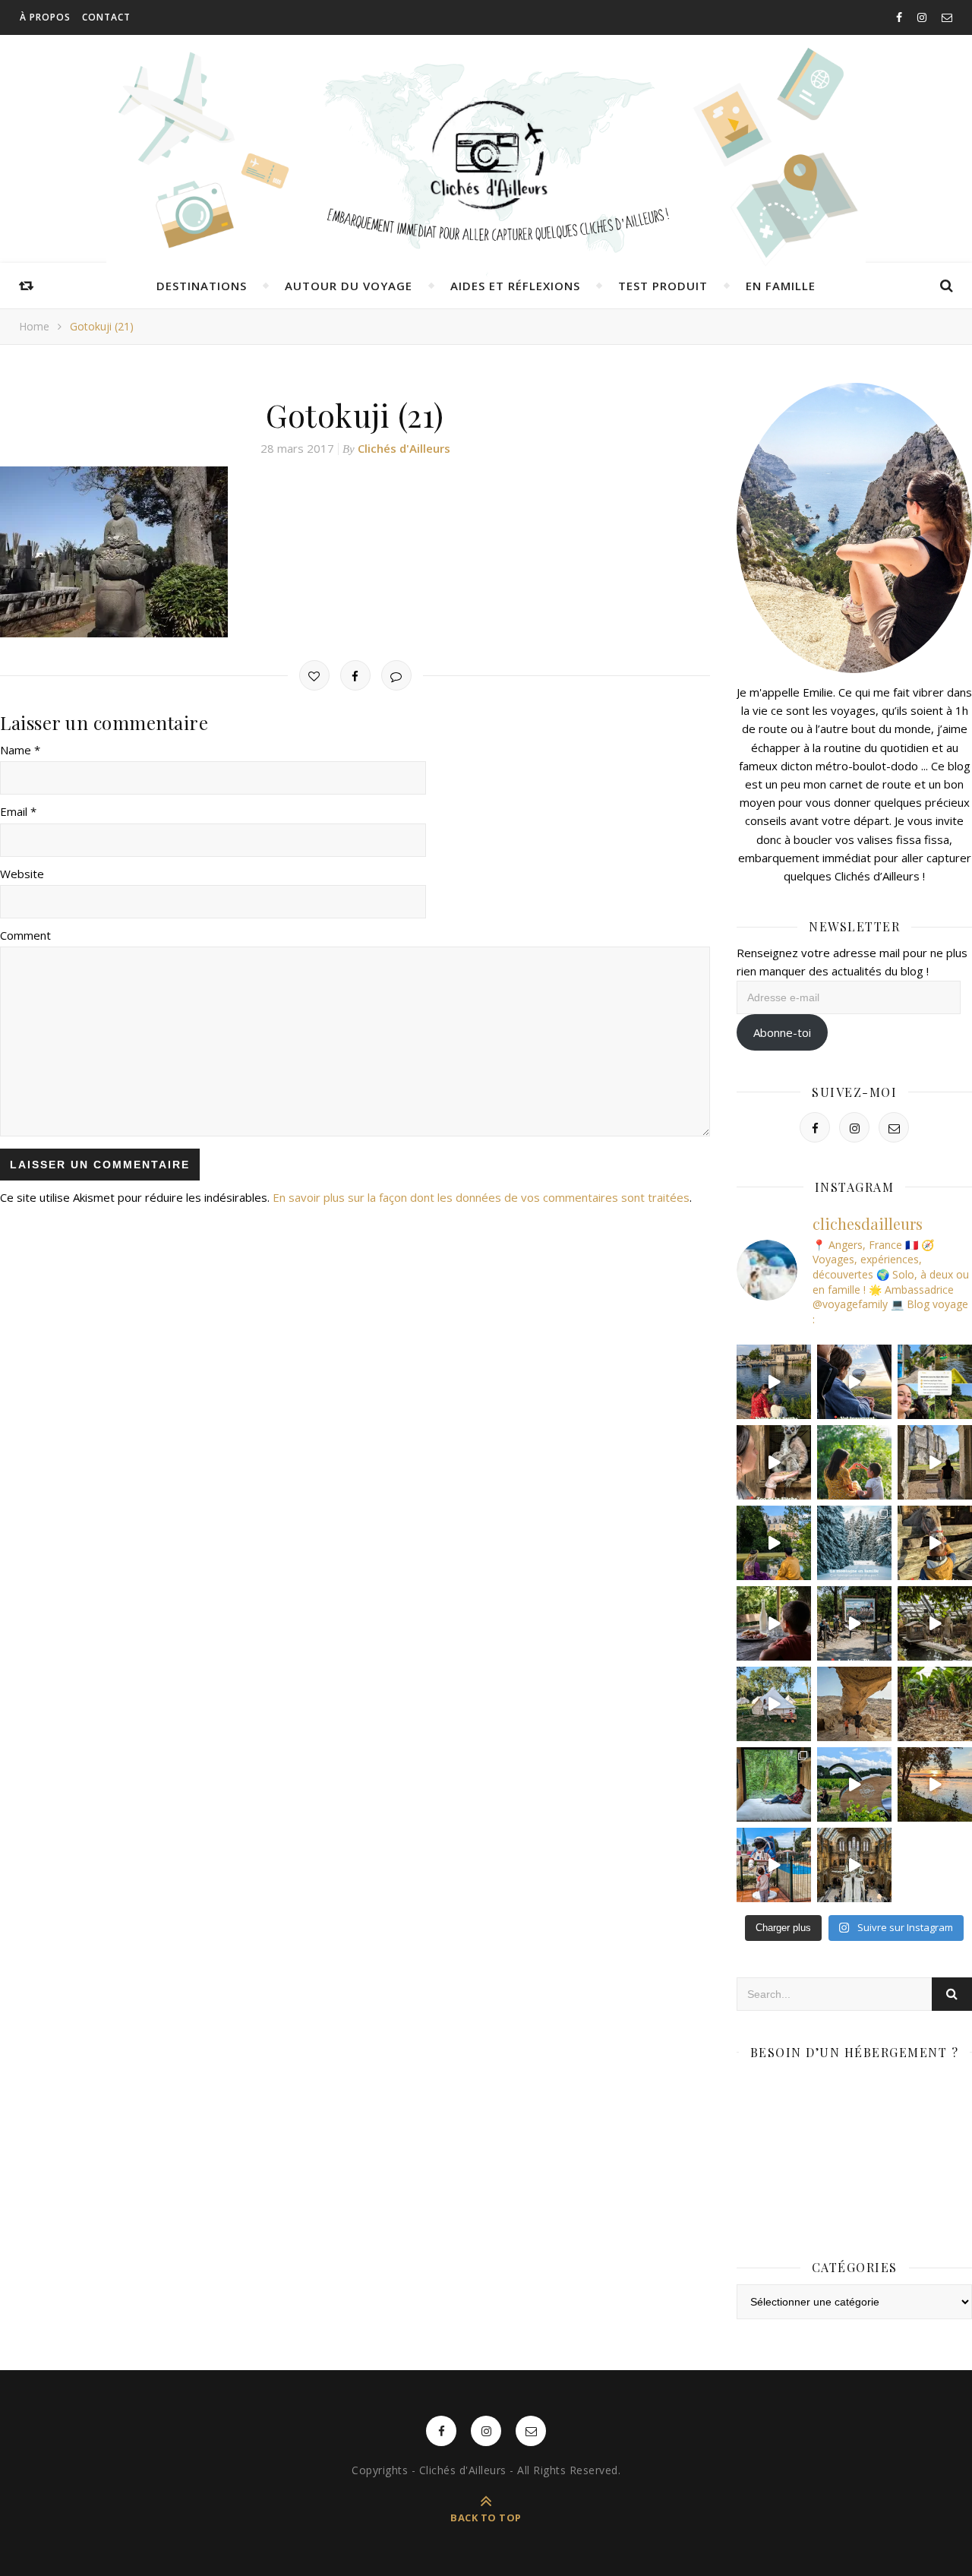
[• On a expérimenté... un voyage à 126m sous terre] (854, 1623)
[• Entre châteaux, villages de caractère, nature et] (935, 1462)
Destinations (202, 286)
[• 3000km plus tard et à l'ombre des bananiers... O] (935, 1704)
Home (34, 326)
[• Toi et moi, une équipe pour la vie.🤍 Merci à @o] (854, 1462)
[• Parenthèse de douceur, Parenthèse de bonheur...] (774, 1784)
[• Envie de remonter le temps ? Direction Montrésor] (774, 1543)
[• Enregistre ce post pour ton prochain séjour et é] (854, 1865)
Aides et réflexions (515, 286)
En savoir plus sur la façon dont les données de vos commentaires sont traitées (481, 1197)
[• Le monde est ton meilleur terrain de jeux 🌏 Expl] (854, 1704)
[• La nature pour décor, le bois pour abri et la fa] (935, 1543)
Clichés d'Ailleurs (404, 448)
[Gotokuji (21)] (355, 552)
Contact (106, 17)
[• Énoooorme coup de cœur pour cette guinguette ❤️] (935, 1784)
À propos (45, 17)
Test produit (663, 286)
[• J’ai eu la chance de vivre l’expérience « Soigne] (774, 1462)
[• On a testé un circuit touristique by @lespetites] (854, 1784)
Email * (18, 811)
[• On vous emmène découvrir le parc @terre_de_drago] (935, 1623)
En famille (781, 286)
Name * (20, 750)
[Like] (314, 675)
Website (22, 874)
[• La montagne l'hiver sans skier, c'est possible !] (854, 1543)
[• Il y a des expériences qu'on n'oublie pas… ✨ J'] (854, 1382)
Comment (25, 935)
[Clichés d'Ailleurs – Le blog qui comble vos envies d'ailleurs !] (486, 156)
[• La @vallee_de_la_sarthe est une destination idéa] (774, 1382)
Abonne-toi (782, 1032)
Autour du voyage (349, 286)
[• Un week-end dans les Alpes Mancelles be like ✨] (935, 1382)
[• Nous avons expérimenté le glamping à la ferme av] (774, 1623)
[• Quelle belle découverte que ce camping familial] (774, 1865)
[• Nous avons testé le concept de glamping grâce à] (774, 1704)
